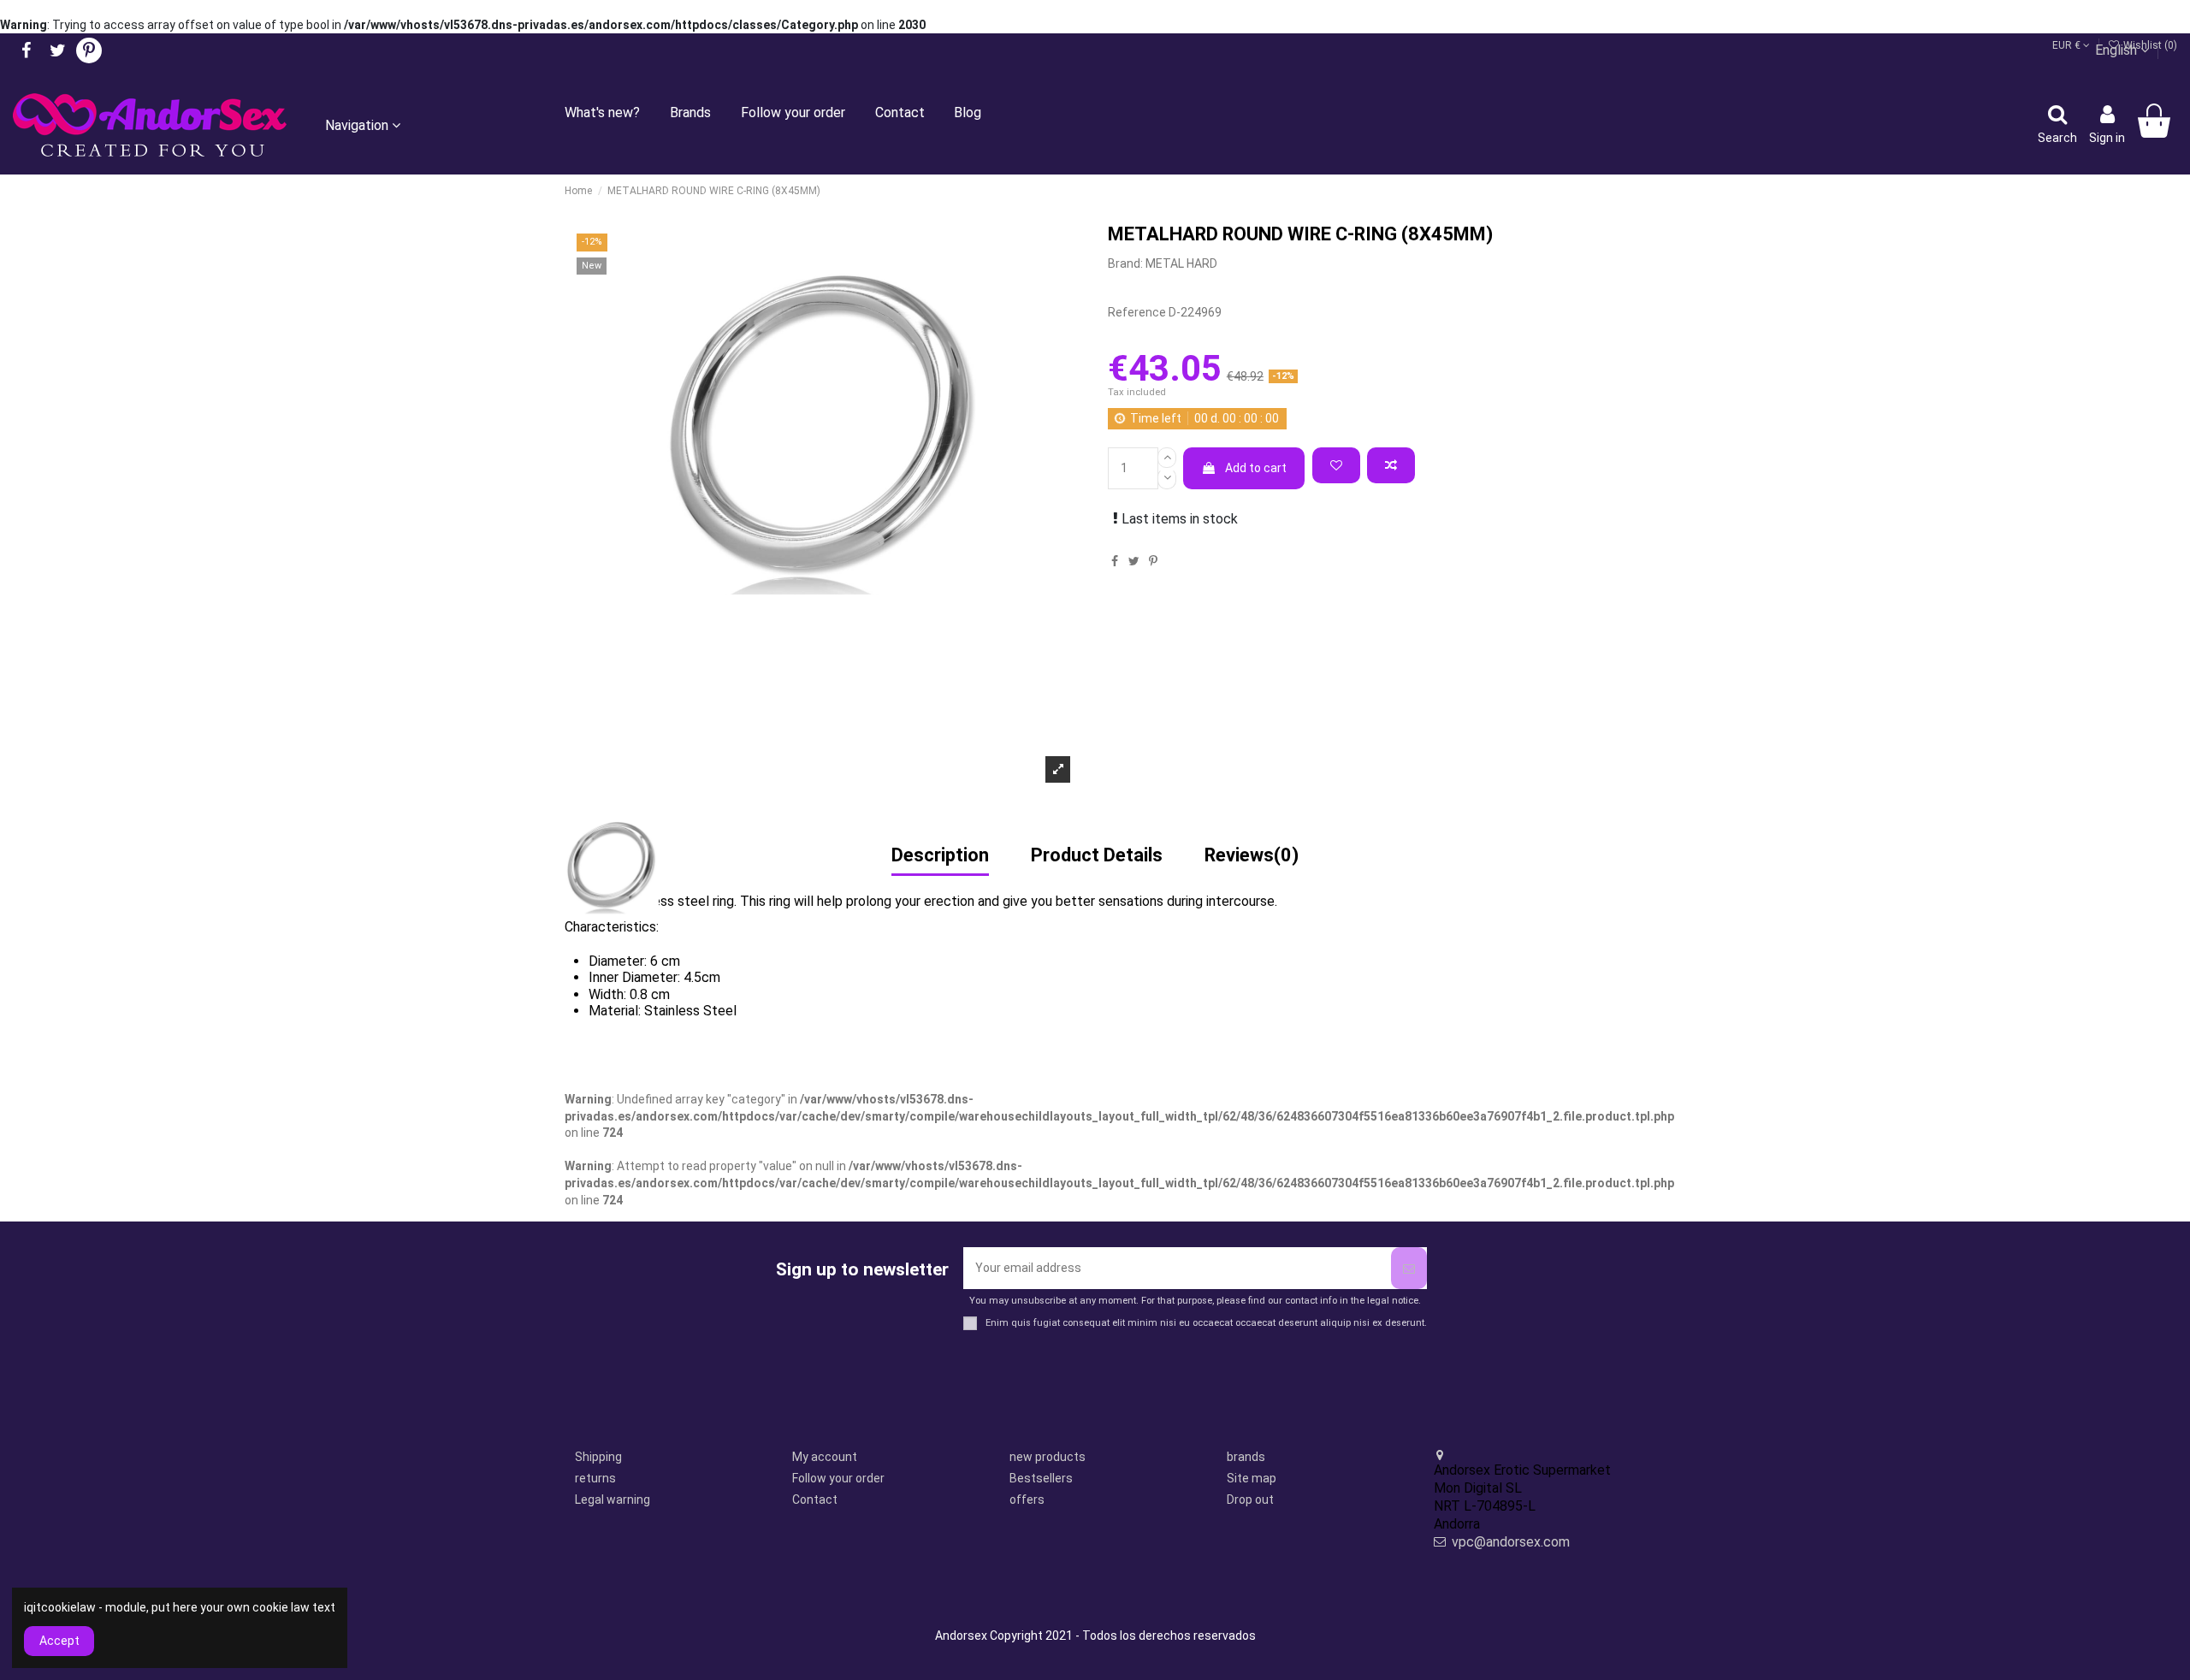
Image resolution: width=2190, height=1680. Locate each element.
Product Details (1097, 856)
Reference (1137, 312)
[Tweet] (1134, 561)
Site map (1252, 1478)
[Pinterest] (1153, 561)
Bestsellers (1041, 1478)
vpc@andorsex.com (1511, 1542)
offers (1027, 1500)
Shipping (598, 1457)
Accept (59, 1641)
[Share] (1115, 561)
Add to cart (1256, 468)
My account (825, 1457)
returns (595, 1478)
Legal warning (613, 1500)
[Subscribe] (1409, 1268)
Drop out (1250, 1500)
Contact (815, 1500)
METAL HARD (1181, 263)
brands (1246, 1457)
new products (1048, 1457)
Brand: (1125, 263)
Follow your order (838, 1478)
